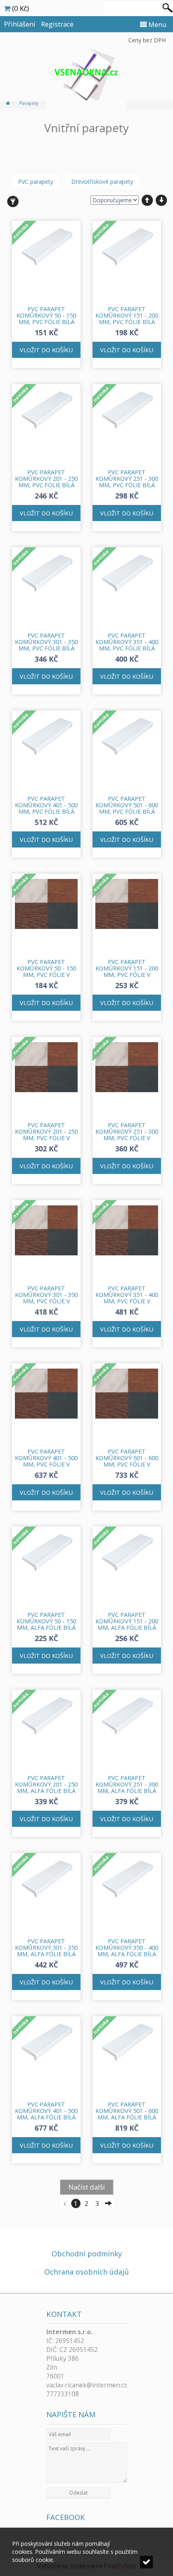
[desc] (161, 200)
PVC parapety (36, 182)
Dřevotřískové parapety (102, 182)
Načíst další (87, 2187)
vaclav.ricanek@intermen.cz (87, 2385)
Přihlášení (20, 24)
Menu (157, 24)
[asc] (147, 200)
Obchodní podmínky (87, 2254)
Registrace (57, 24)
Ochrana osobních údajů (86, 2272)
